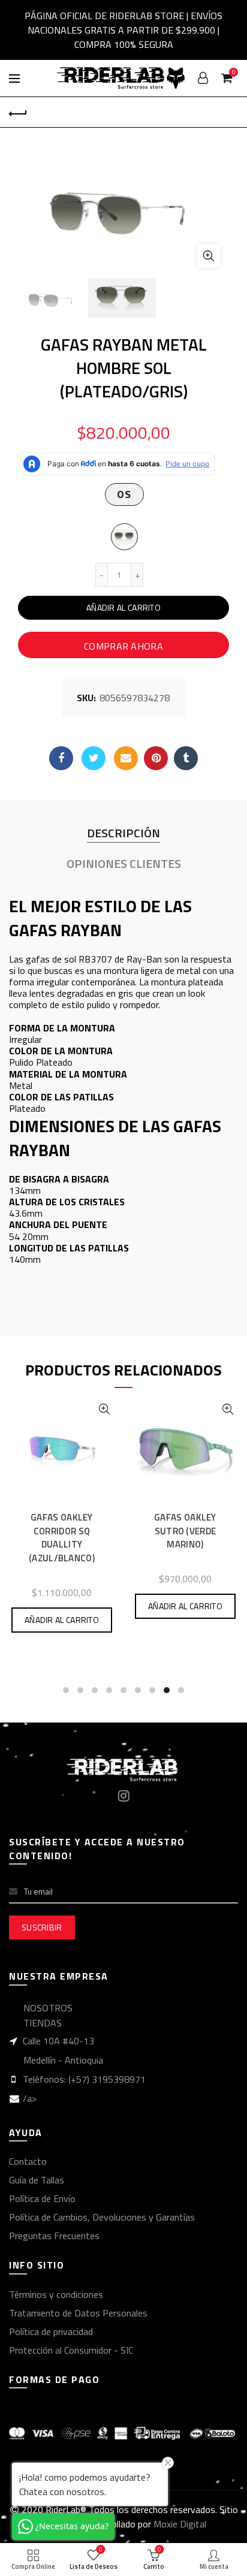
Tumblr (186, 758)
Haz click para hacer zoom (209, 256)
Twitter (94, 758)
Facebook (61, 758)
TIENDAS (43, 2023)
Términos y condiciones (56, 2294)
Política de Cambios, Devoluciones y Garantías (102, 2217)
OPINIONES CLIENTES (124, 864)
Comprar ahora (123, 646)
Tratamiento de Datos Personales (78, 2313)
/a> (30, 2098)
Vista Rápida (104, 1409)
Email (126, 758)
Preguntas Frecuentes (54, 2236)
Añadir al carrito (123, 607)
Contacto (28, 2161)
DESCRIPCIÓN (123, 833)
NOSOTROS (48, 2008)
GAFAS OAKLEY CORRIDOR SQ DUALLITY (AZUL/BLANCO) (62, 1538)
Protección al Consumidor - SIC (71, 2350)
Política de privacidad (51, 2331)
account (203, 78)
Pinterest (156, 758)
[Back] (18, 112)
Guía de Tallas (37, 2180)
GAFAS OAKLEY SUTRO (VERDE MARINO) (185, 1531)
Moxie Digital (180, 2524)
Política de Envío (42, 2198)
